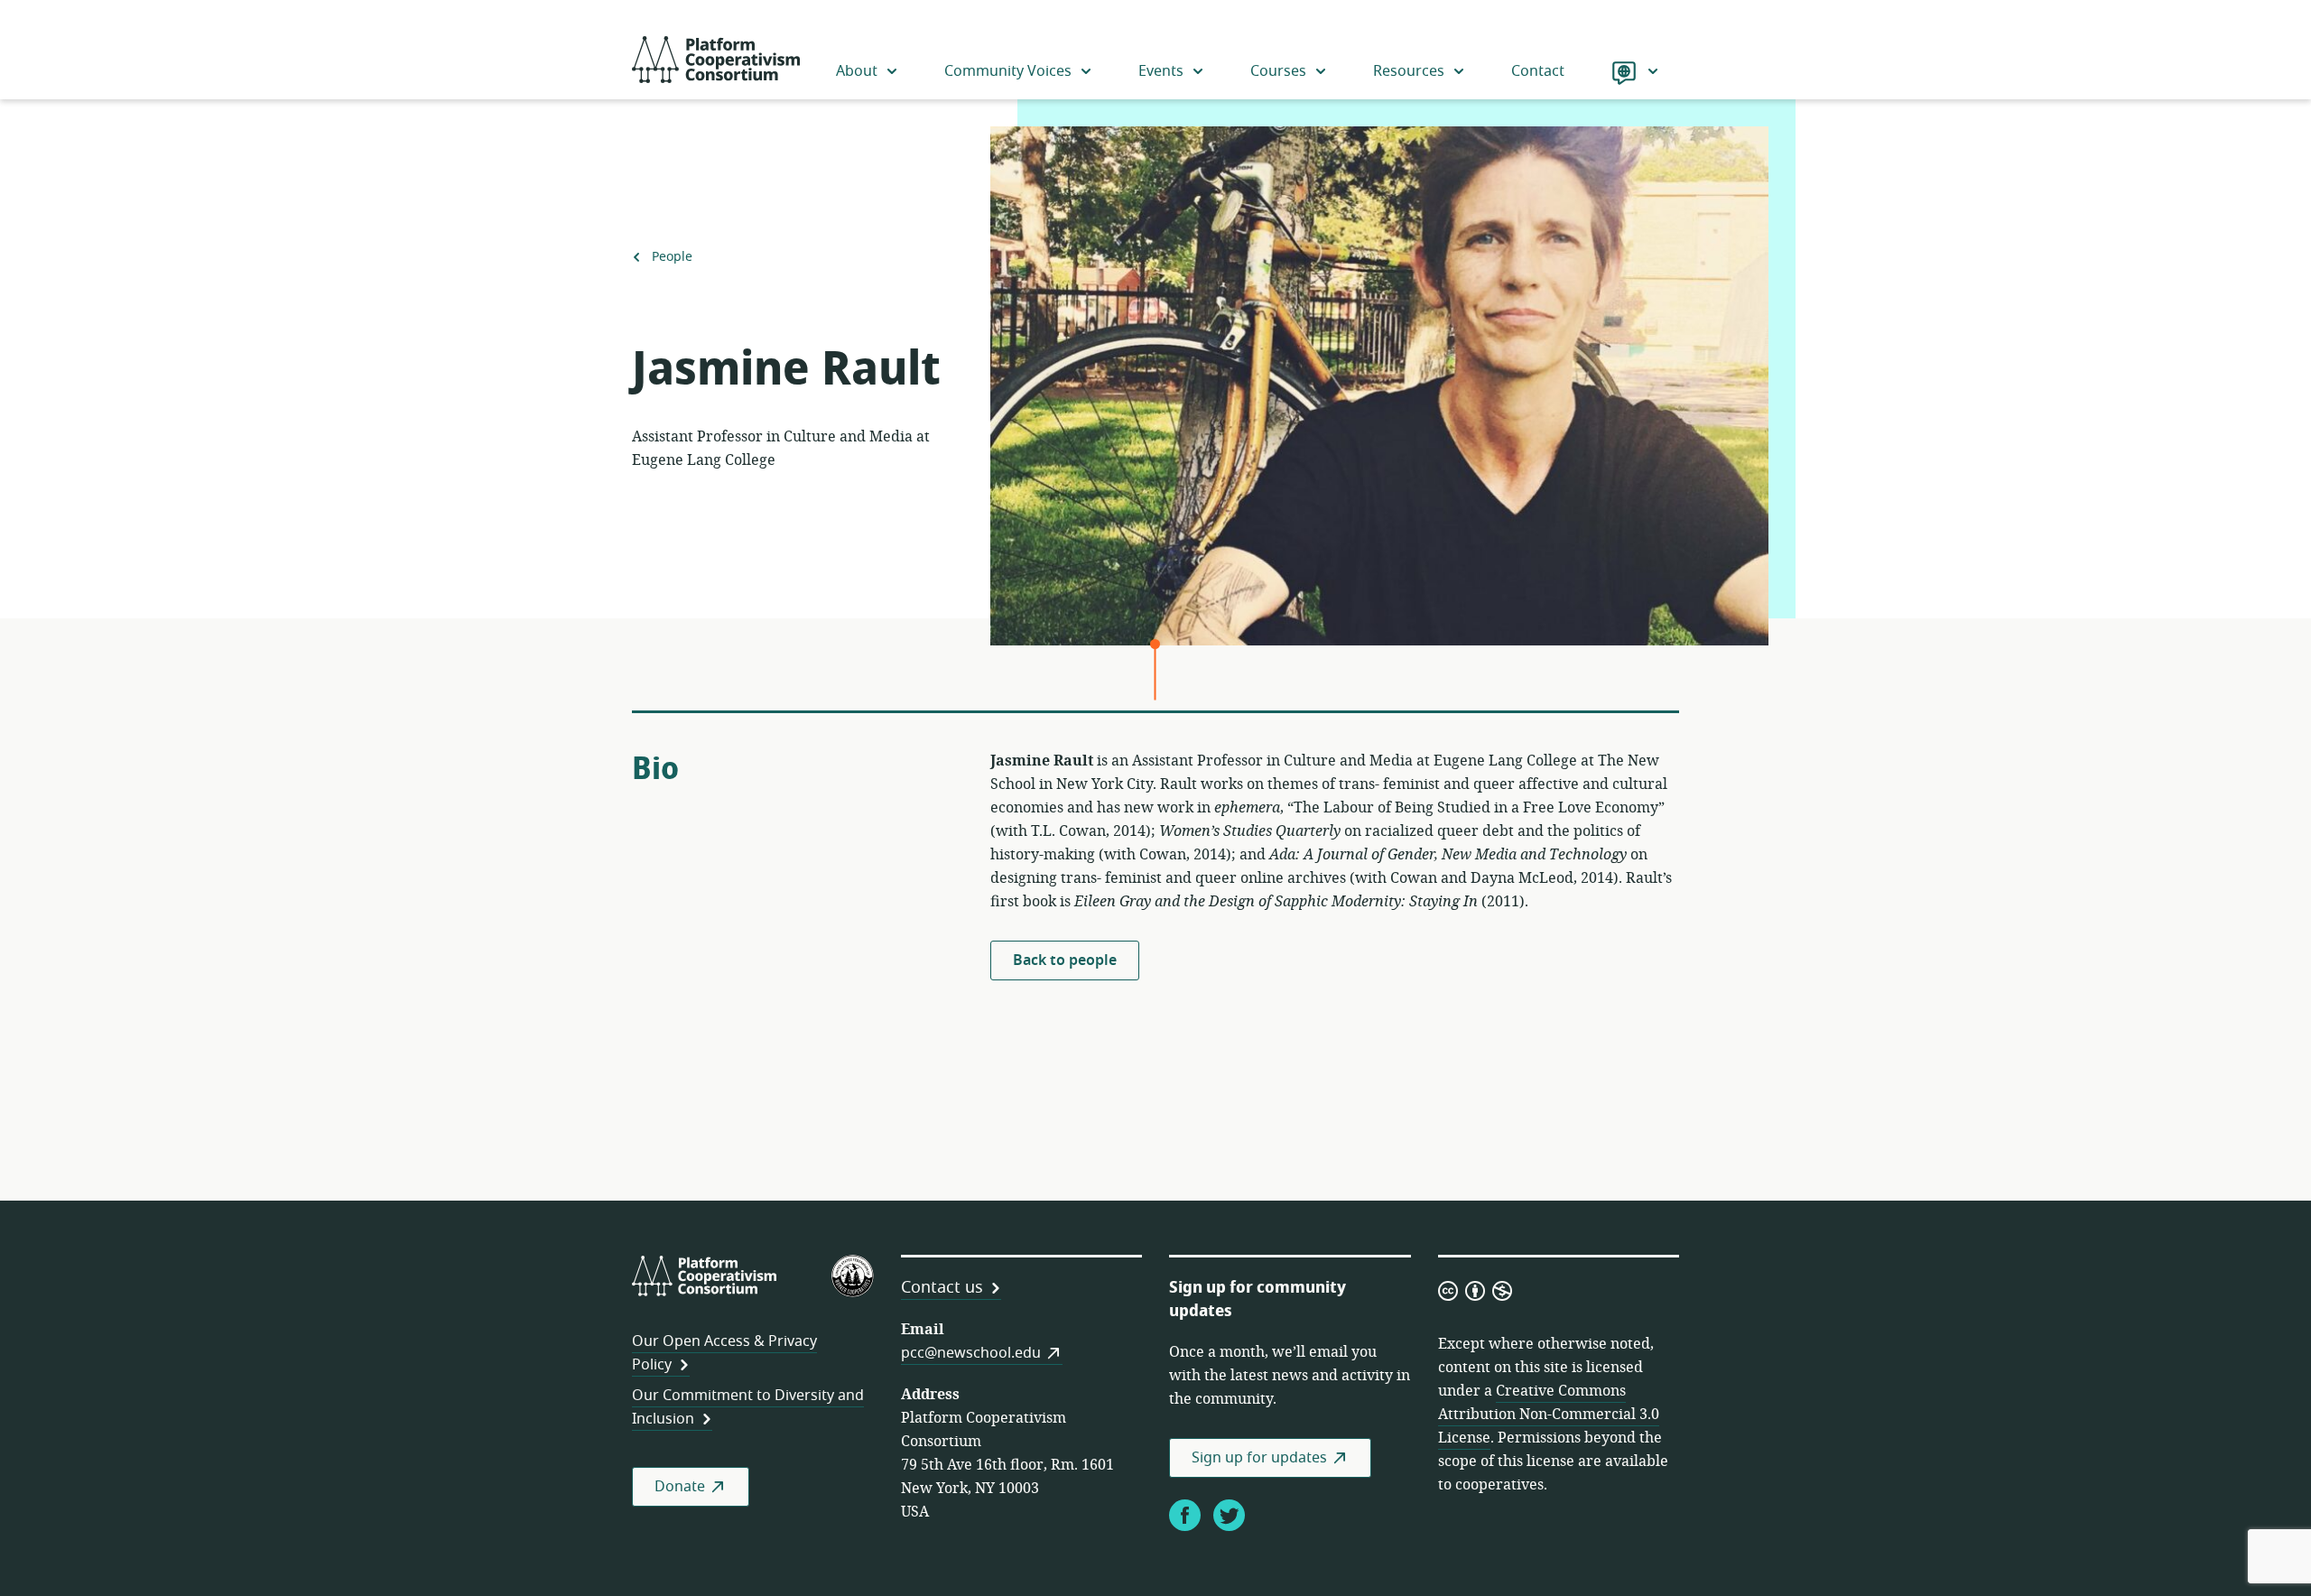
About (857, 71)
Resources (1409, 71)
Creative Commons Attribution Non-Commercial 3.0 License (1549, 1415)
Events (1161, 71)
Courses (1278, 71)
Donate (680, 1487)
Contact (1538, 71)
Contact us (942, 1287)
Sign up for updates (1259, 1458)
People (672, 257)
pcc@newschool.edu (971, 1353)
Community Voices (1008, 71)
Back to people (1065, 960)
